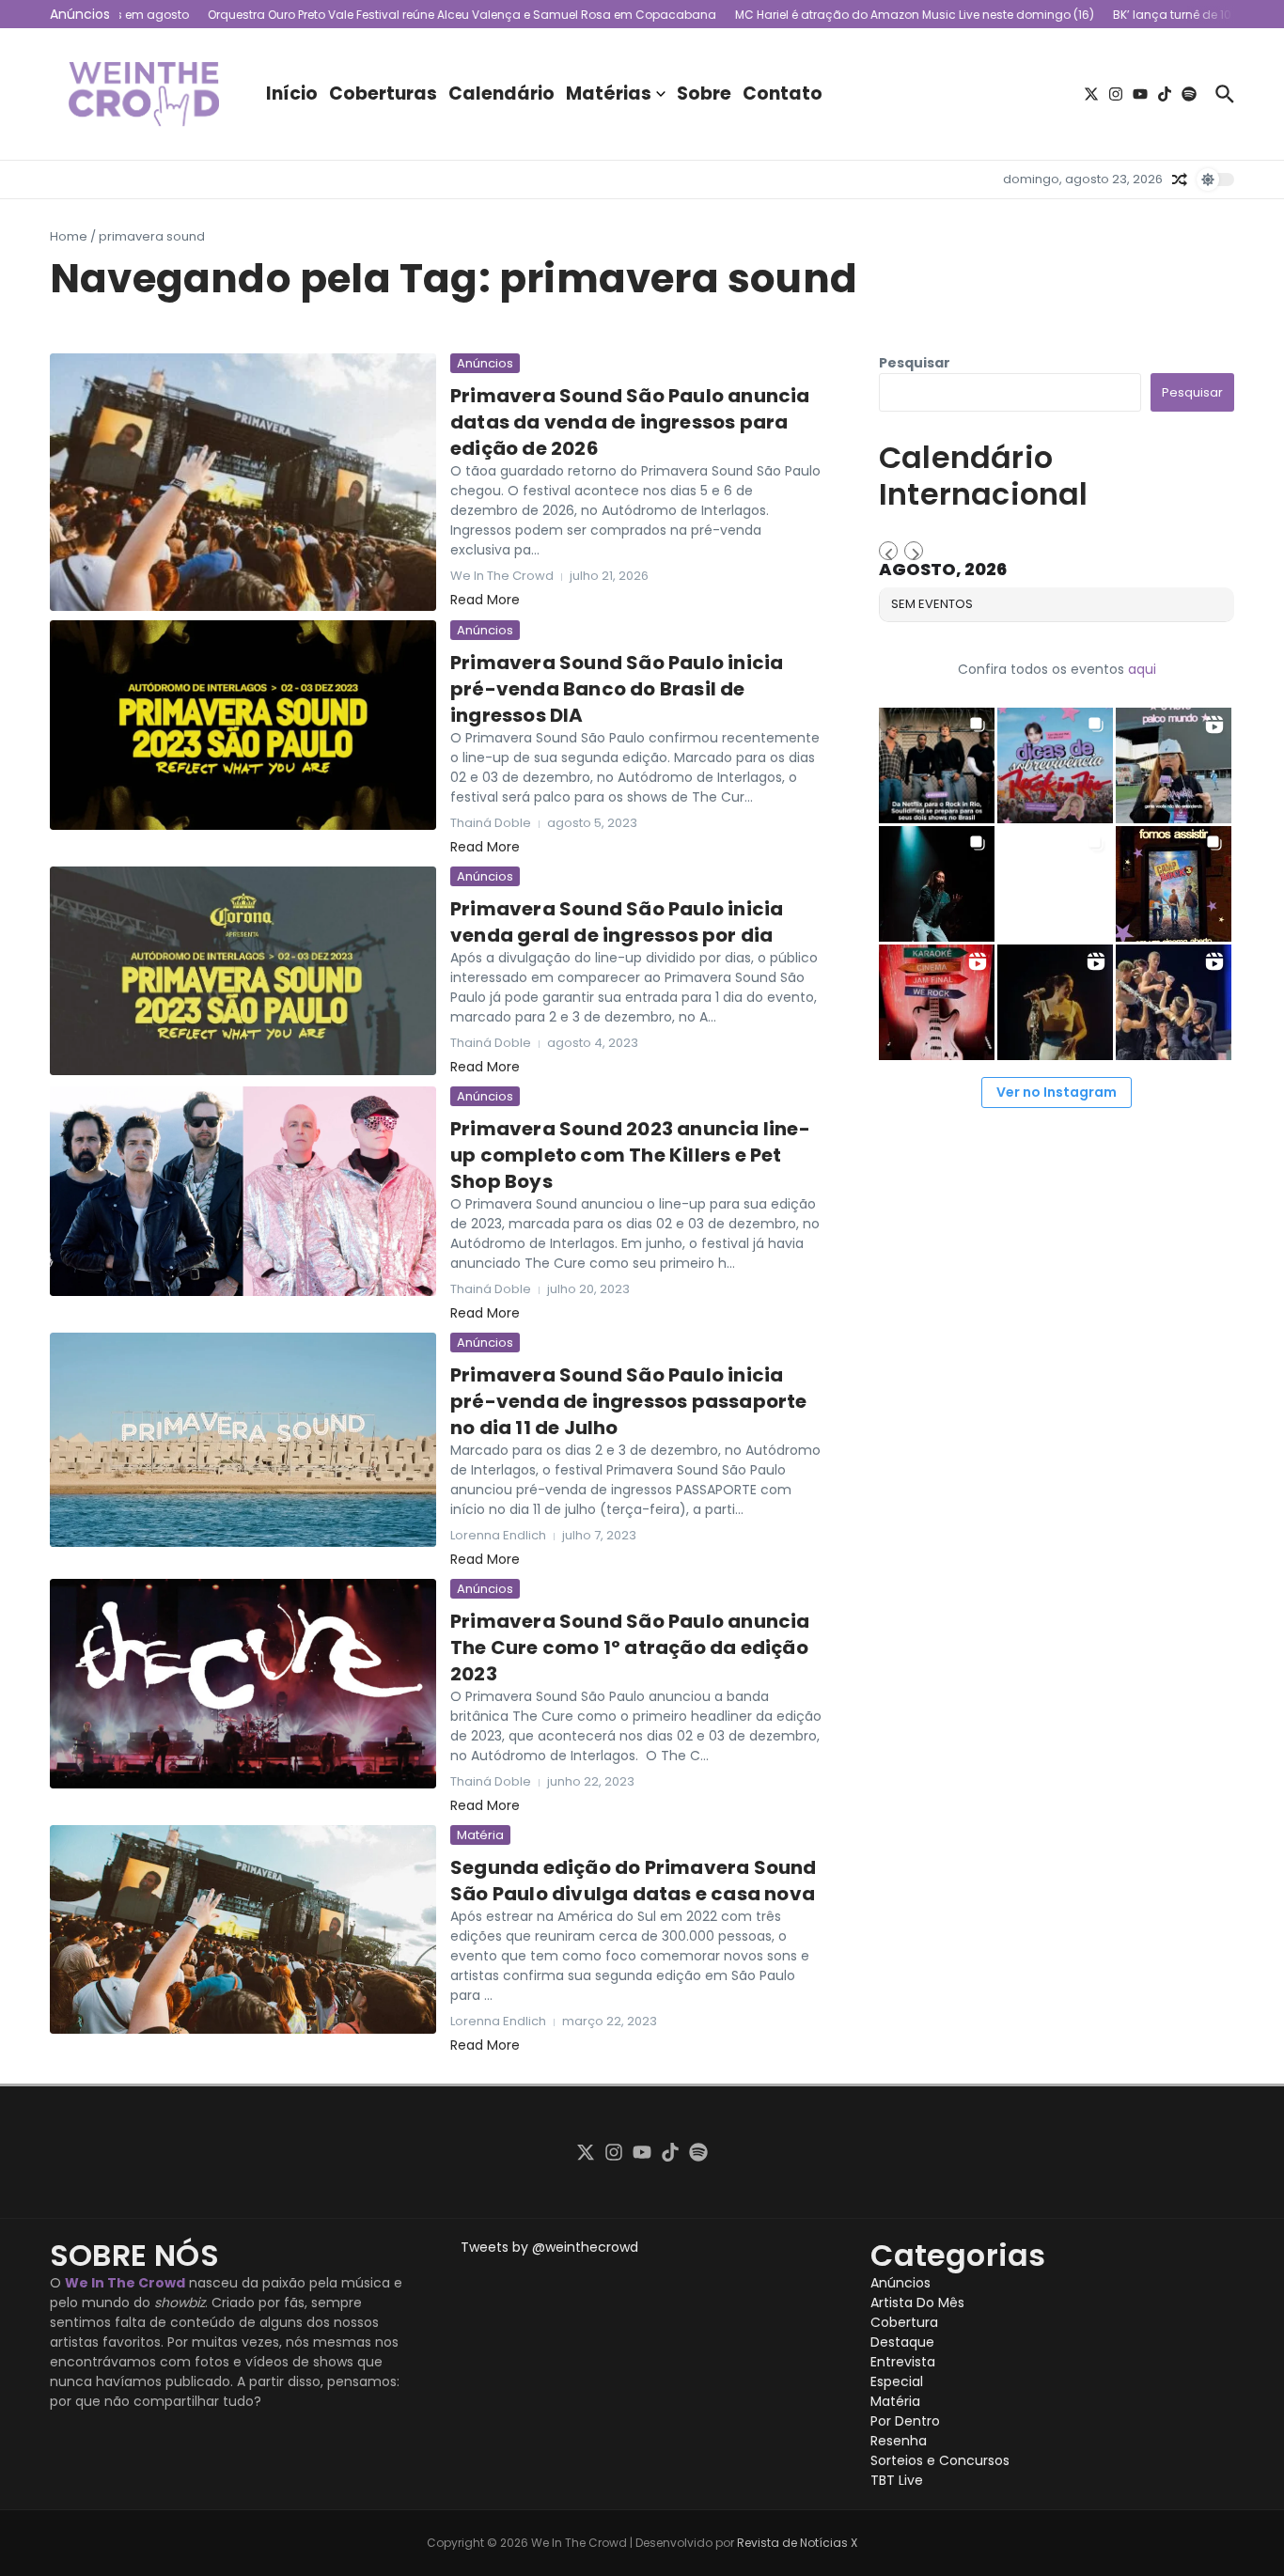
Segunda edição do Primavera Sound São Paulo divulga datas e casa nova (634, 1881)
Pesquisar (915, 363)
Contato (783, 94)
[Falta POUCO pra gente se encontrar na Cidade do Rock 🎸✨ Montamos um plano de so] (1055, 765)
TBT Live (897, 2480)
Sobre (704, 94)
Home (69, 236)
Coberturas (383, 94)
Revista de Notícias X (797, 2543)
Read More (485, 600)
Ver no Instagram (1057, 1092)
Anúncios (485, 363)
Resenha (899, 2441)
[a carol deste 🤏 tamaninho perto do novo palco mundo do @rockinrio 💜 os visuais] (1174, 765)
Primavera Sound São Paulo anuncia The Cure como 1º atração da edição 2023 (630, 1647)
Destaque (902, 2342)
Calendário (501, 94)
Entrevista (903, 2362)
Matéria (480, 1835)
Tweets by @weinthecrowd (549, 2247)
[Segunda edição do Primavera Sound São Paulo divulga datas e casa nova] (243, 1930)
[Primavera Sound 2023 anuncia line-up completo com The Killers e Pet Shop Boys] (243, 1191)
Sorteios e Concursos (940, 2460)
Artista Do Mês (917, 2303)
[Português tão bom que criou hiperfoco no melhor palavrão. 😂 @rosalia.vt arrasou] (1055, 1002)
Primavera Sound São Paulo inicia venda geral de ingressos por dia (617, 922)
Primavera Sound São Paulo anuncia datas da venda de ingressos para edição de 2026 (630, 422)
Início (292, 94)
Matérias (609, 94)
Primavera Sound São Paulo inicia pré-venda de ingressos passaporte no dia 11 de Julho (629, 1401)
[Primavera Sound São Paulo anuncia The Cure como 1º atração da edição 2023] (243, 1684)
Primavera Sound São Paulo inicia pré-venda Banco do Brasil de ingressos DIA (617, 689)
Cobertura (904, 2322)
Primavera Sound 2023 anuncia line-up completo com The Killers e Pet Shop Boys (630, 1155)
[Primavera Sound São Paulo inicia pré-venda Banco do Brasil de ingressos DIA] (243, 725)
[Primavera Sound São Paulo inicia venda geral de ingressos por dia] (243, 971)
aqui (1142, 669)
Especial (897, 2381)
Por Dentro (905, 2421)
